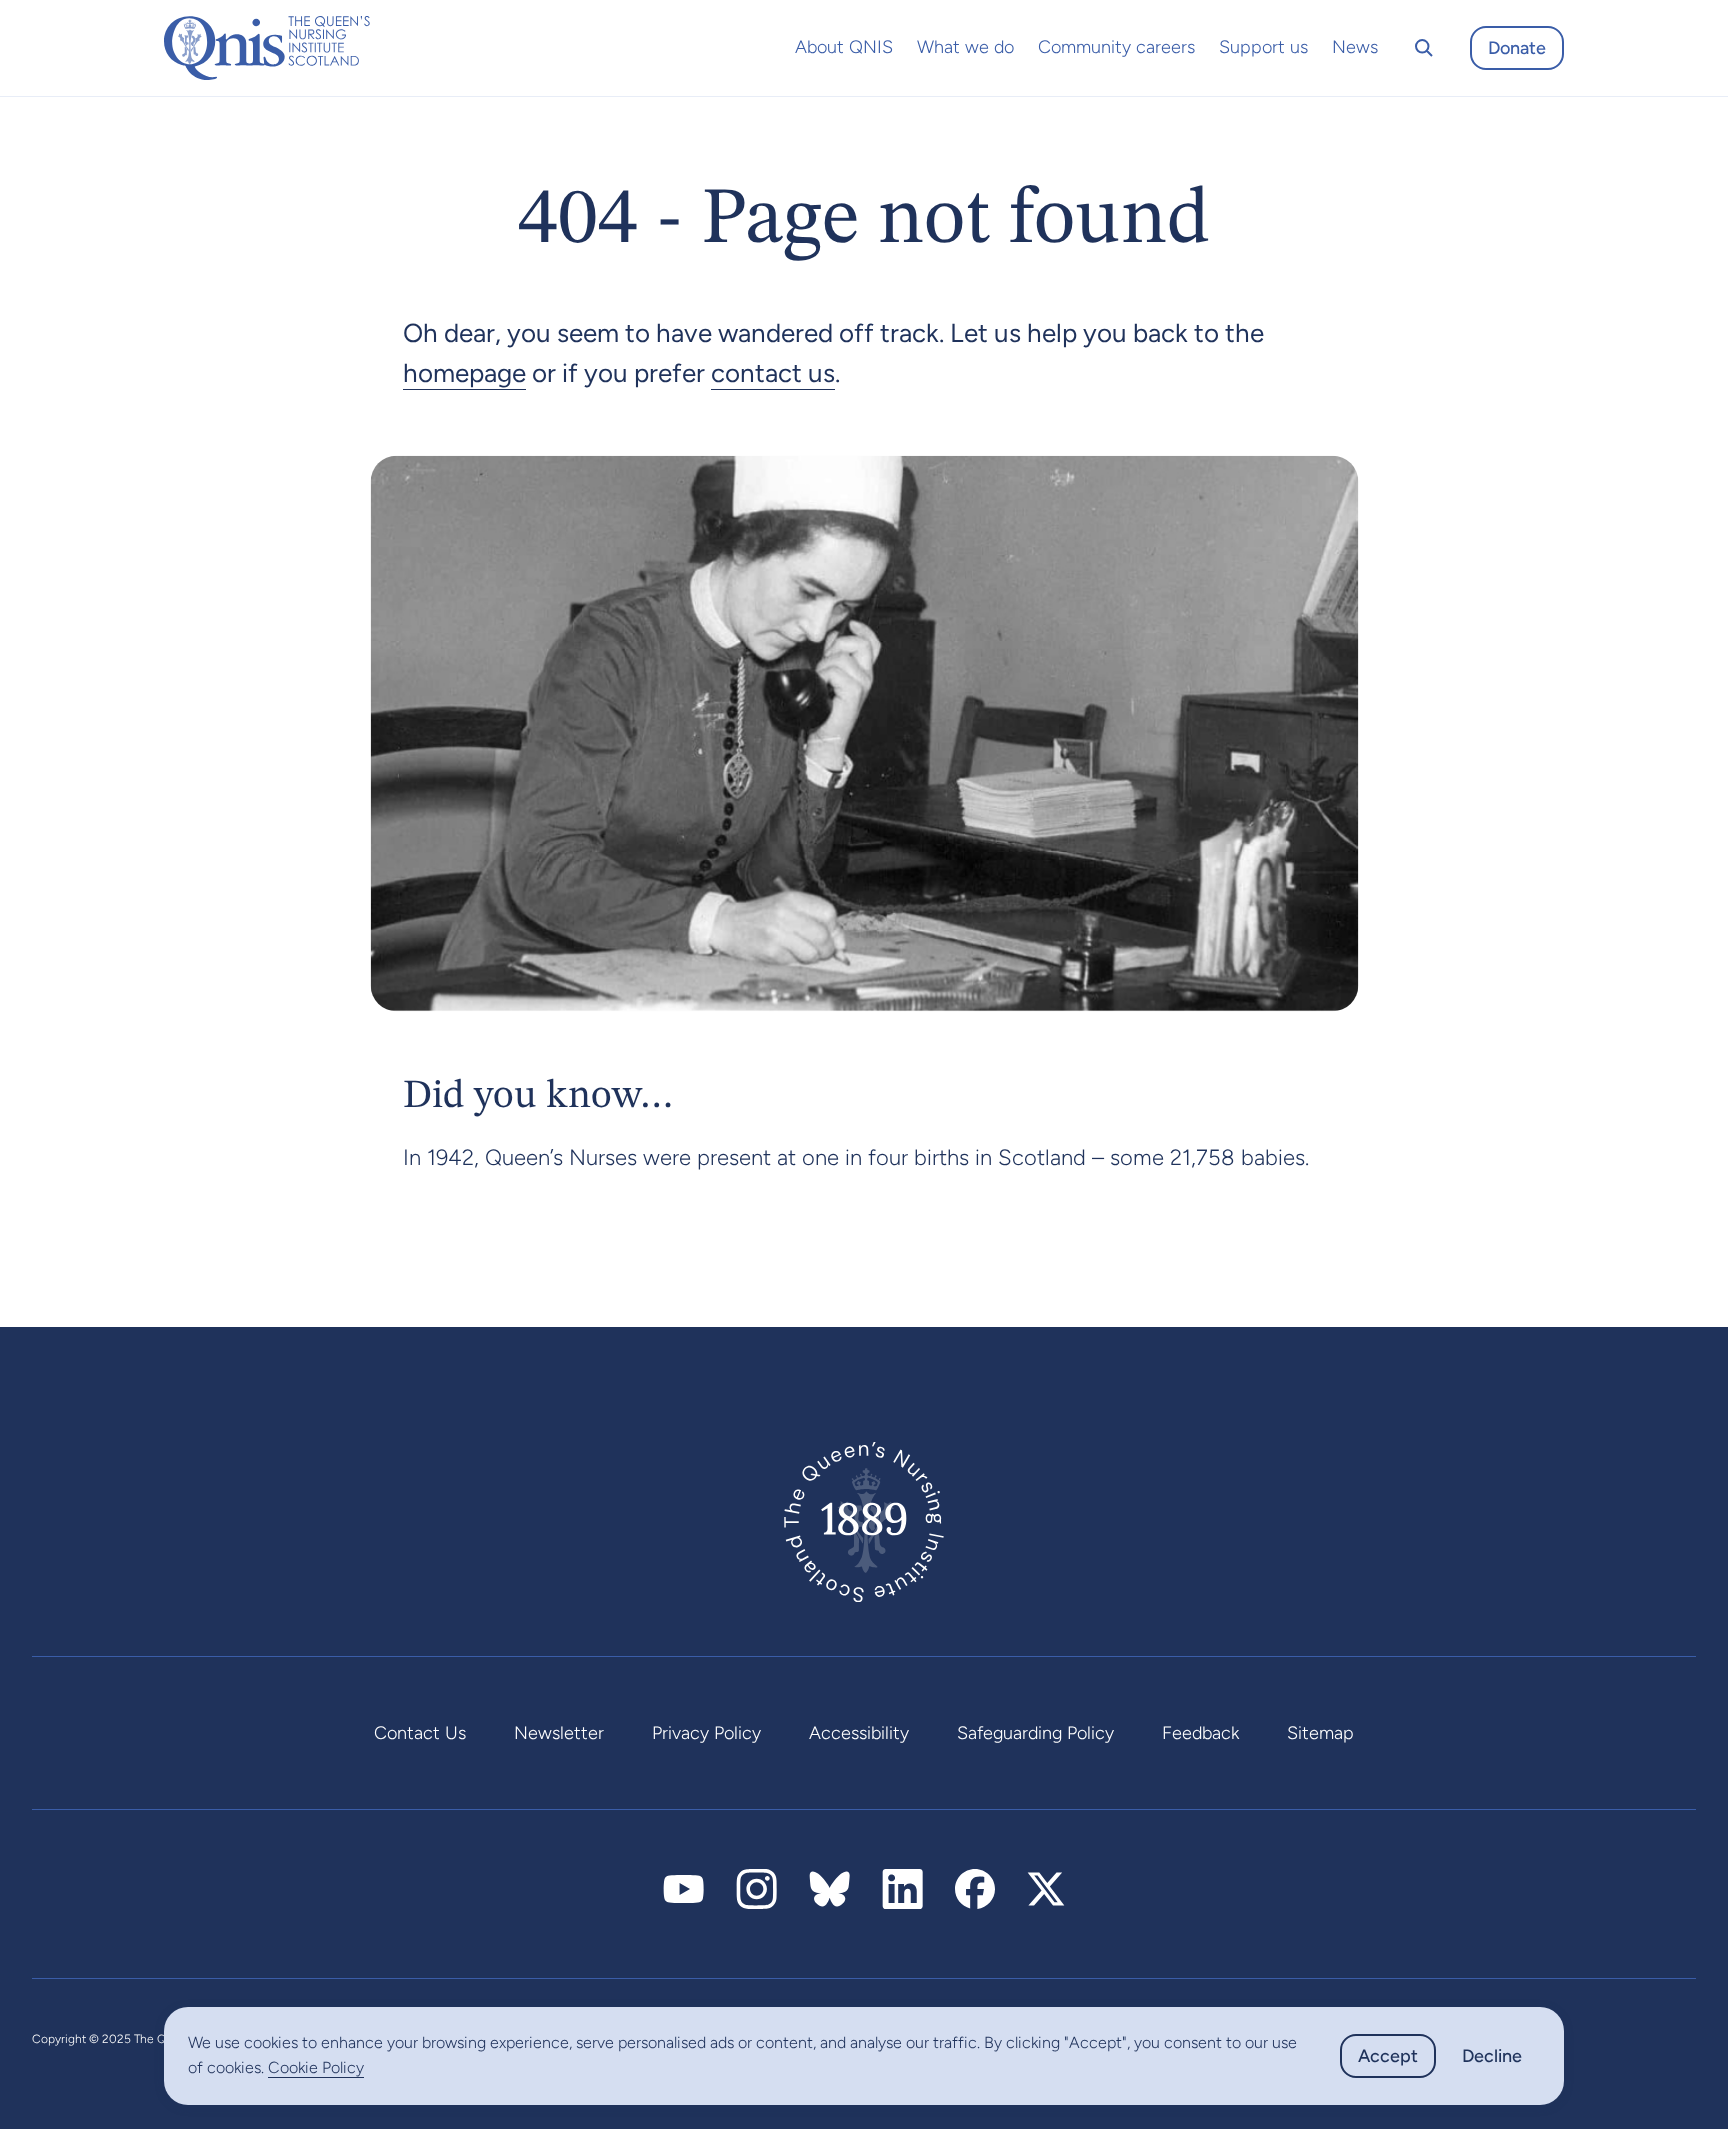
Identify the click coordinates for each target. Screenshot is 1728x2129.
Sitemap (1320, 1733)
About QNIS (844, 47)
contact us (773, 373)
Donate (1517, 48)
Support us (1263, 47)
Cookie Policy (316, 2067)
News (1355, 47)
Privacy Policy (706, 1733)
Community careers (1116, 47)
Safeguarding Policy (1035, 1733)
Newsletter (559, 1733)
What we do (965, 47)
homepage (464, 373)
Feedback (1200, 1733)
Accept (1388, 2056)
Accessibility (859, 1733)
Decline (1492, 2056)
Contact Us (420, 1733)
